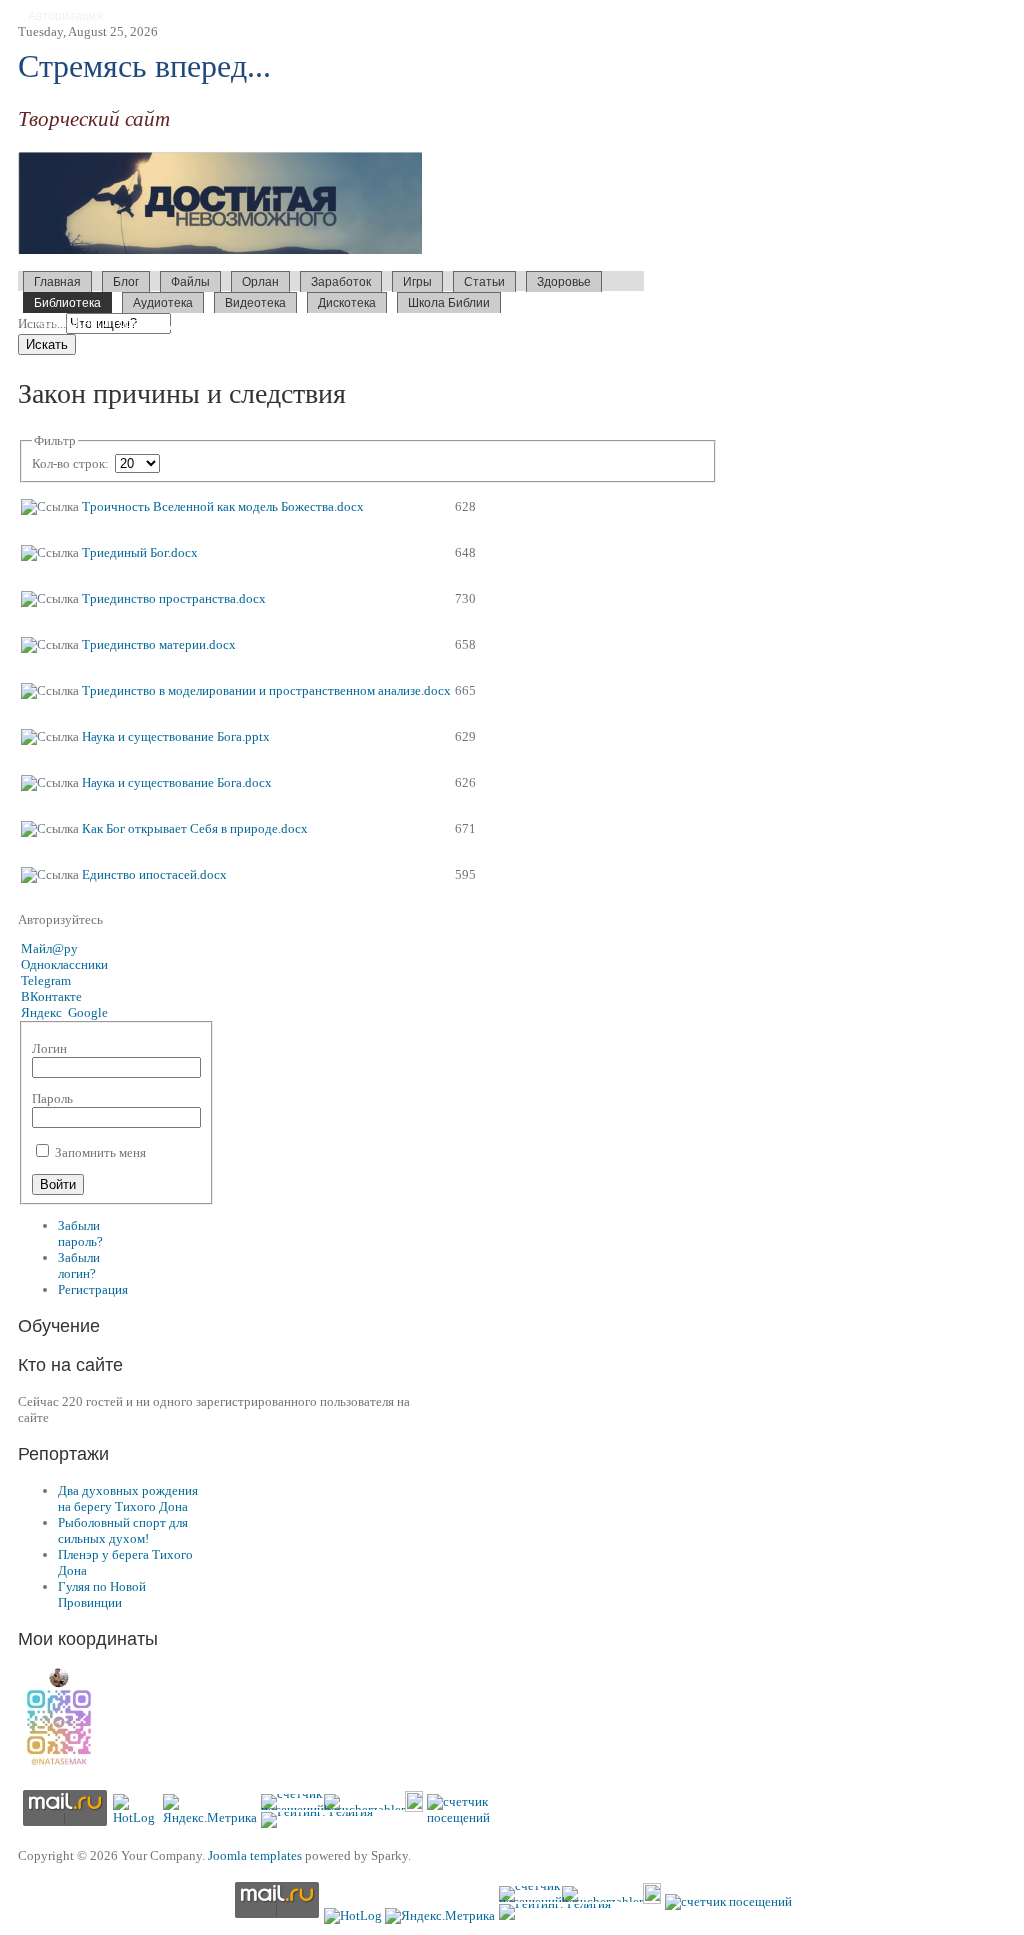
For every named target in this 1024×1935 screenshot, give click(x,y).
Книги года (107, 322)
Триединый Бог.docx (140, 552)
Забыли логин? (79, 1265)
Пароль (52, 1098)
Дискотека (347, 303)
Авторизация (65, 16)
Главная (57, 282)
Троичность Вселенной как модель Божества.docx (223, 506)
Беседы (163, 322)
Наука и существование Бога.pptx (176, 736)
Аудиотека (163, 303)
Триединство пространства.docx (174, 598)
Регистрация (93, 1289)
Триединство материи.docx (159, 644)
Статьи (484, 282)
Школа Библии (449, 303)
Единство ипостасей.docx (154, 874)
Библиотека (67, 303)
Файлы (190, 282)
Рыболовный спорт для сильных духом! (123, 1530)
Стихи (358, 322)
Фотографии (224, 322)
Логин (49, 1048)
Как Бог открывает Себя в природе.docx (195, 828)
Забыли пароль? (80, 1233)
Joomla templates (255, 1855)
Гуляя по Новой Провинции (102, 1594)
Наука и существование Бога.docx (177, 782)
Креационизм (300, 322)
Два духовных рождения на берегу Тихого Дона (128, 1498)
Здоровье (564, 282)
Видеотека (255, 303)
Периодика (408, 322)
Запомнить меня (99, 1152)
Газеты (54, 322)
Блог (126, 282)
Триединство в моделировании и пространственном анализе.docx (266, 690)
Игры (417, 282)
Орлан (260, 282)
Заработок (341, 282)
